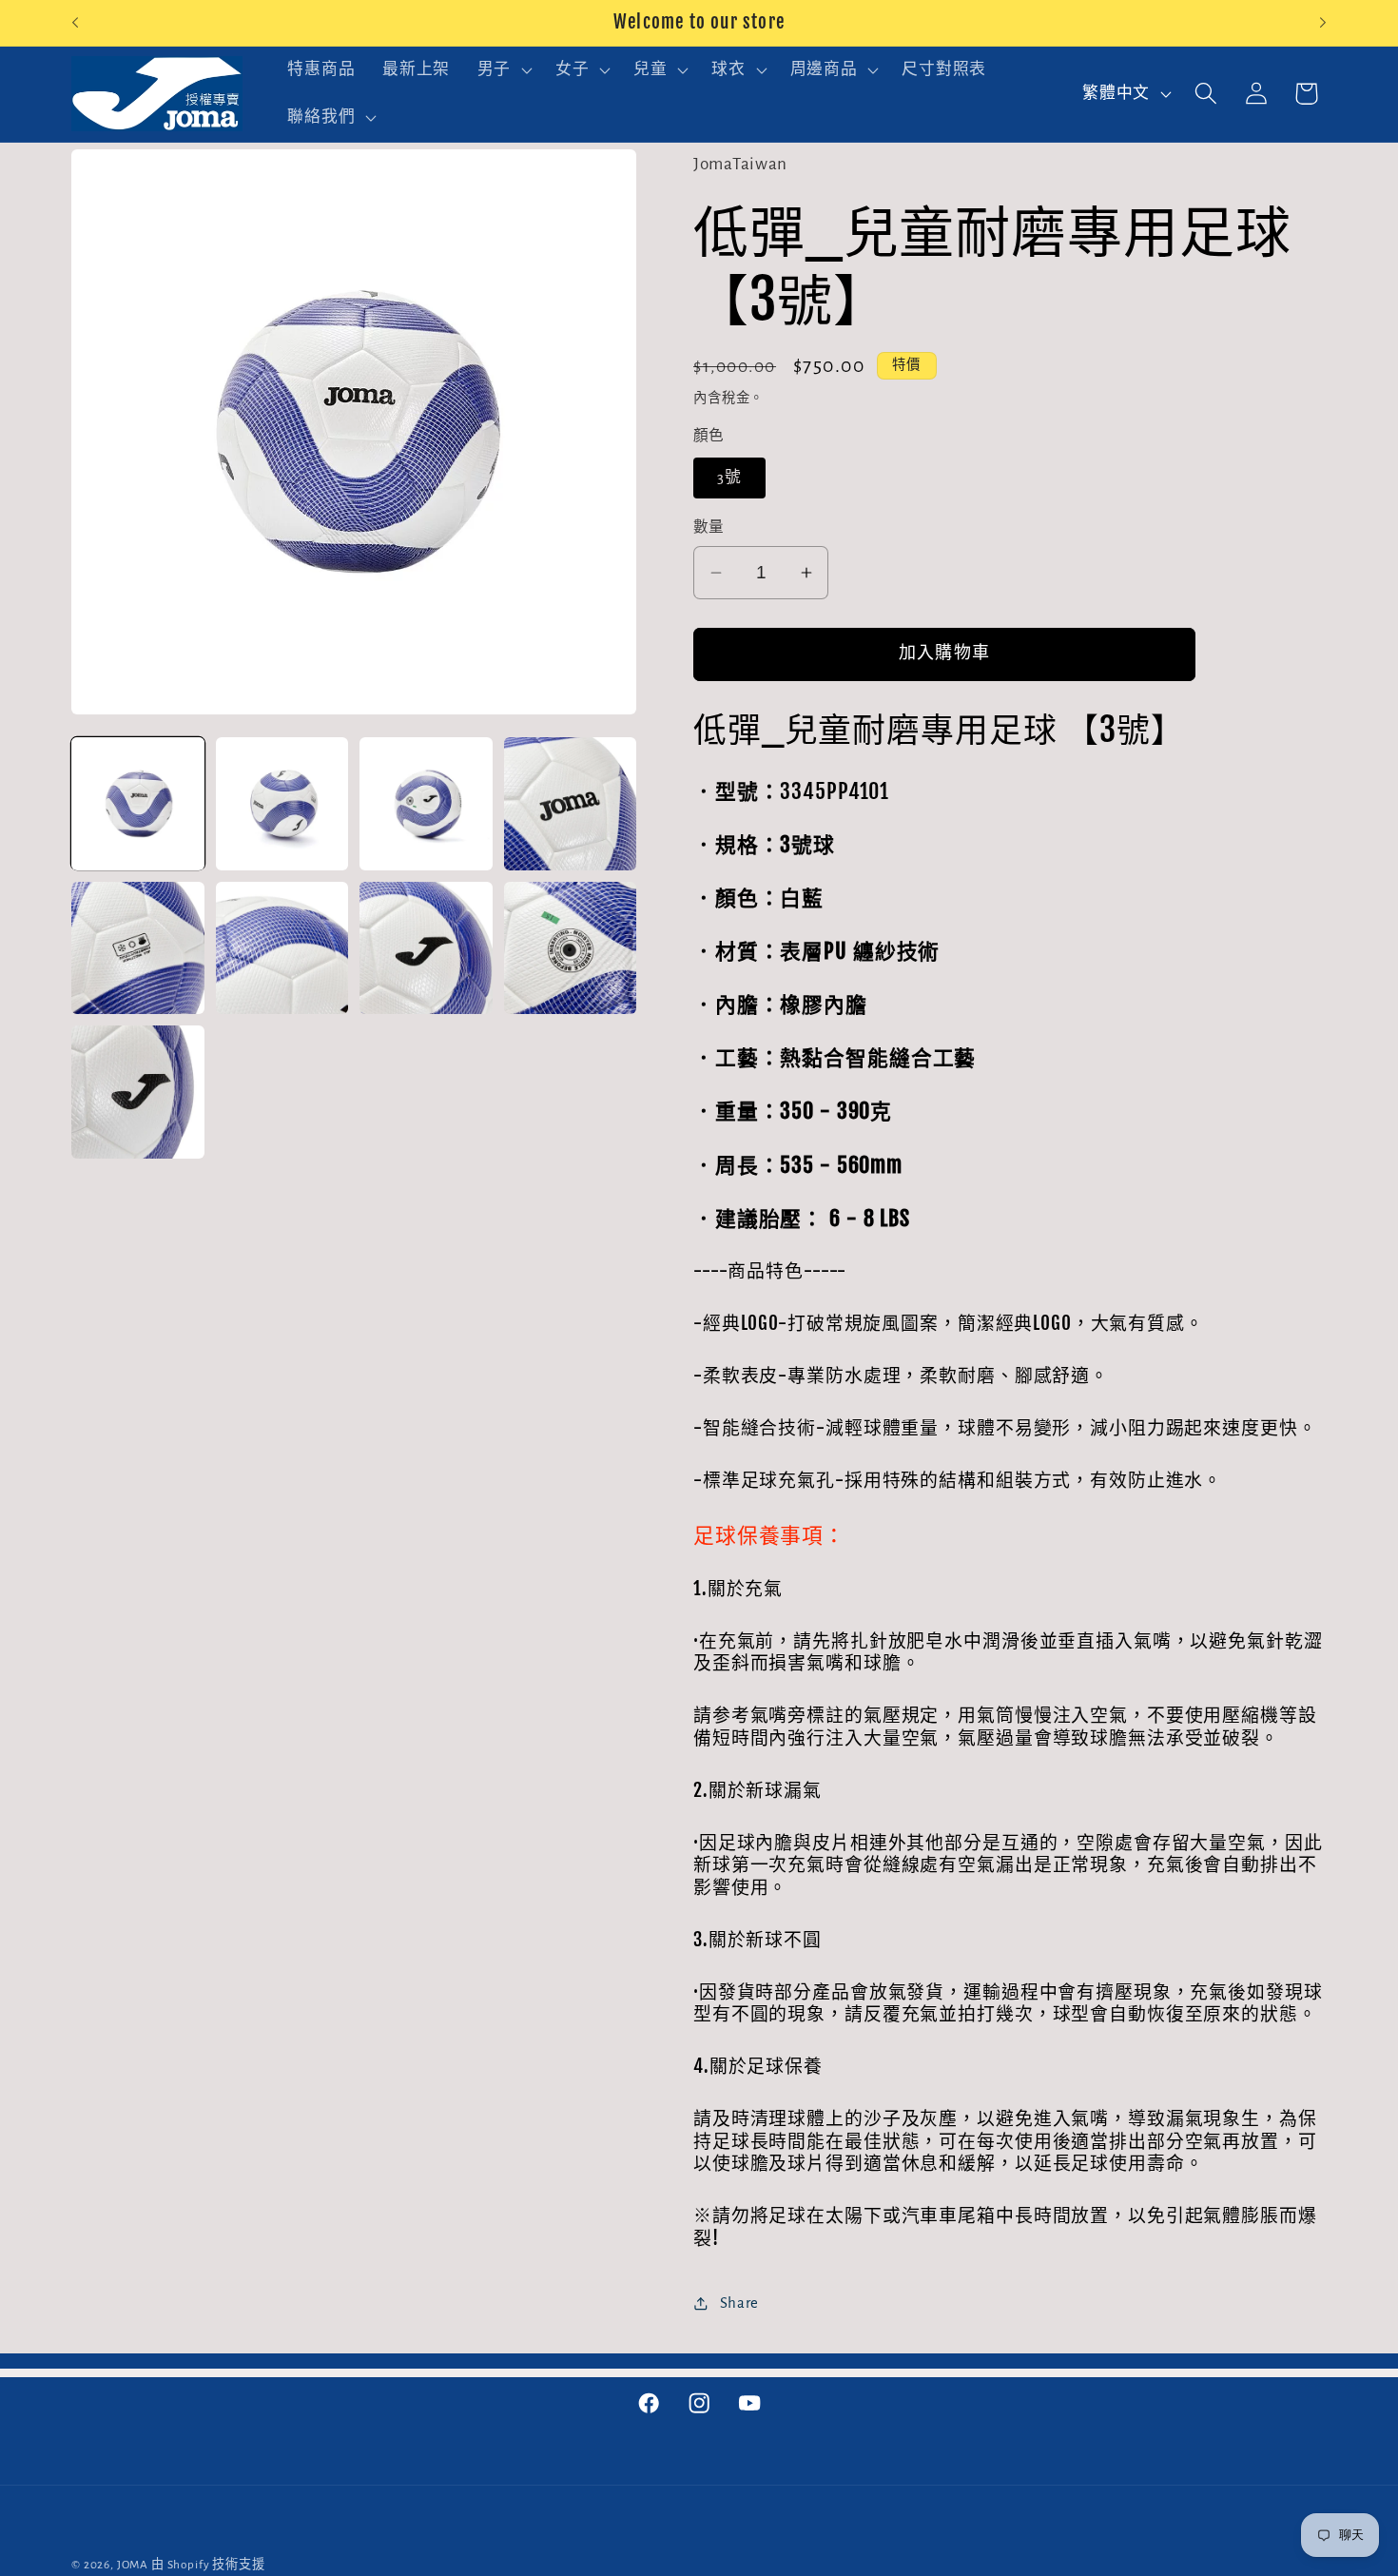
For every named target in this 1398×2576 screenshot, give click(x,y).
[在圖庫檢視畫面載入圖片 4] (571, 804)
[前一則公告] (75, 23)
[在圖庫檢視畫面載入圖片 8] (571, 948)
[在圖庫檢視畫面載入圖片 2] (282, 804)
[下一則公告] (1323, 23)
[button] (502, 70)
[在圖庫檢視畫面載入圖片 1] (138, 804)
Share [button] (739, 2303)
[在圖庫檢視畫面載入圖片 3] (426, 804)
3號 (729, 478)
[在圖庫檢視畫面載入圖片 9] (138, 1092)
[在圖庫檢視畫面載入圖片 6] (282, 948)
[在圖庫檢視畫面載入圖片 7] (426, 948)
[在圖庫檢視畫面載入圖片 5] (138, 948)
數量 (709, 527)
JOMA (133, 2565)
